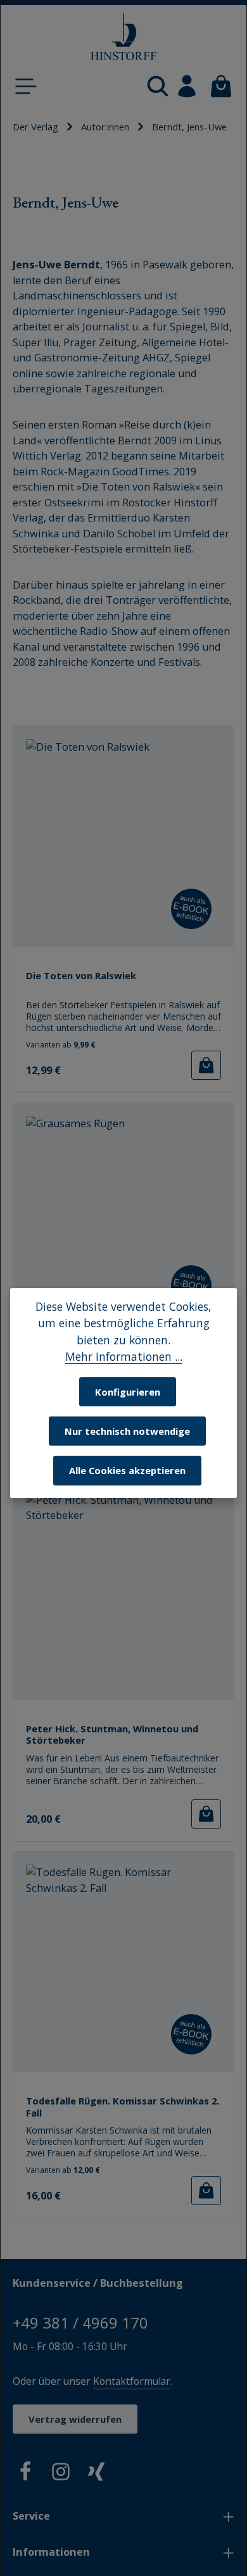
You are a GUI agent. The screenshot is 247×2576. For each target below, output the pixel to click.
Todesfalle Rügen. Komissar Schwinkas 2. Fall (123, 2107)
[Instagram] (61, 2474)
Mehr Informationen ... (124, 1356)
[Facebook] (25, 2474)
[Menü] (26, 86)
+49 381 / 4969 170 (80, 2323)
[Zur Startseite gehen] (123, 37)
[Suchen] (158, 86)
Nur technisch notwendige (127, 1431)
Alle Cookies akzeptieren (127, 1470)
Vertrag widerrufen (75, 2419)
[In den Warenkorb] (206, 1065)
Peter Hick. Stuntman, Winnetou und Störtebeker (112, 1735)
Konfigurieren (128, 1392)
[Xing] (96, 2474)
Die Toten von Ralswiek (81, 976)
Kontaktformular (132, 2381)
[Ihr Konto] (187, 86)
